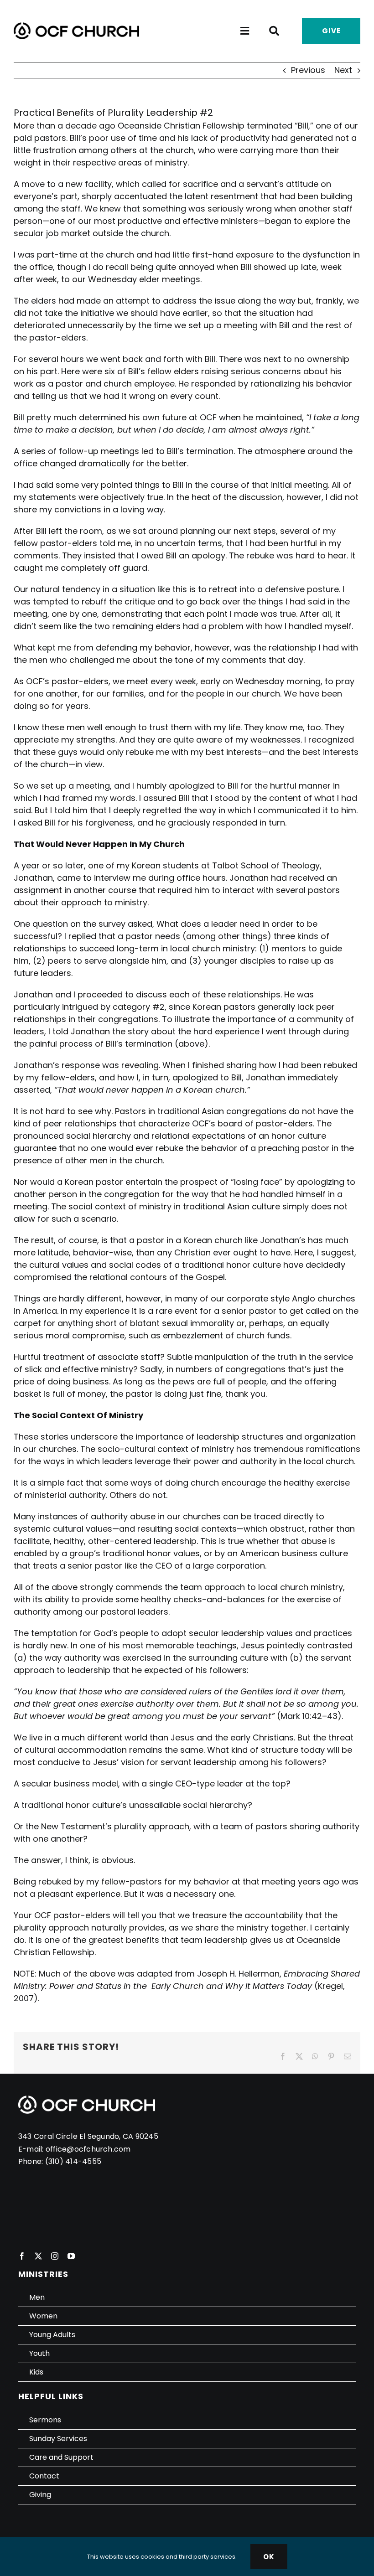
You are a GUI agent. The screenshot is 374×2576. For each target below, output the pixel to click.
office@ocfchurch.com (88, 2149)
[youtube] (71, 2256)
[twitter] (38, 2256)
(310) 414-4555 (73, 2161)
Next (343, 70)
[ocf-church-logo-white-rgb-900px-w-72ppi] (87, 2099)
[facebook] (22, 2256)
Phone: (32, 2161)
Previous (308, 70)
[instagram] (55, 2256)
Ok (269, 2557)
